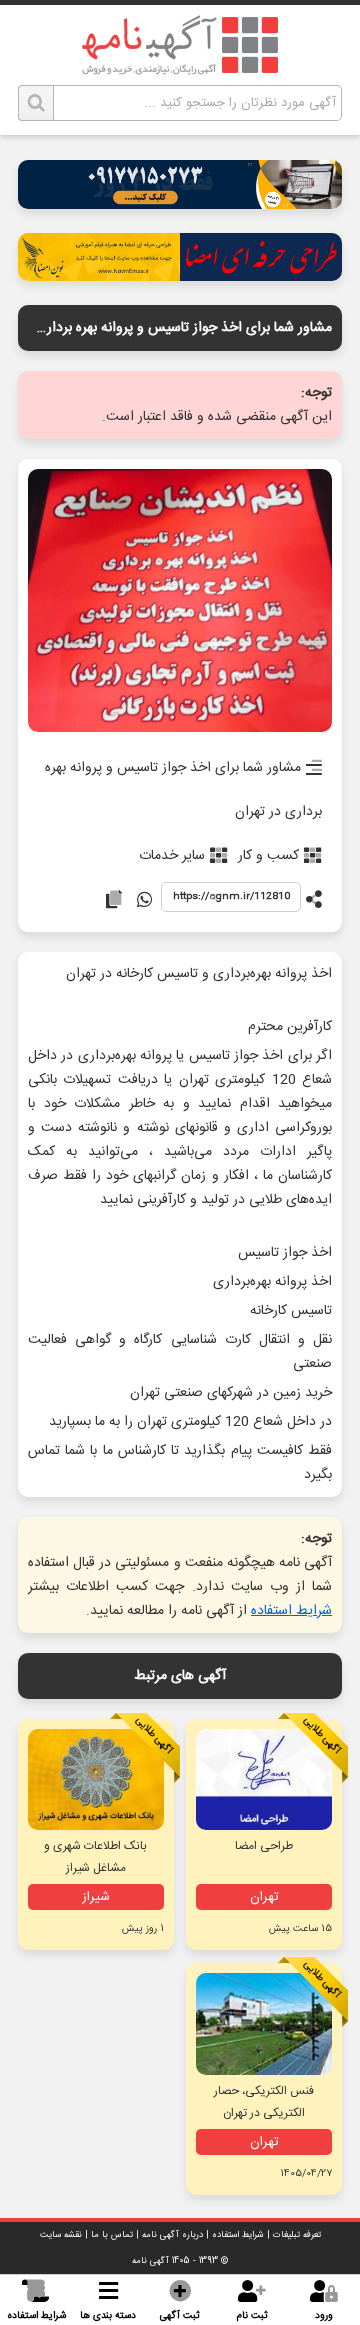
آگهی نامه (150, 2261)
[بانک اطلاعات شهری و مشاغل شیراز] (96, 1780)
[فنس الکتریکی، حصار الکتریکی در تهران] (264, 2024)
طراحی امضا (264, 1846)
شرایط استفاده (291, 1611)
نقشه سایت (61, 2235)
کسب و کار (268, 856)
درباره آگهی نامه (172, 2235)
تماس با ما (112, 2235)
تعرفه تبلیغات (297, 2235)
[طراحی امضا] (180, 275)
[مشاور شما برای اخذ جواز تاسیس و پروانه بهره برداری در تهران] (180, 602)
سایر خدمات (172, 856)
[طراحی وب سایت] (180, 203)
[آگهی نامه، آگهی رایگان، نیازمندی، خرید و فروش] (180, 45)
